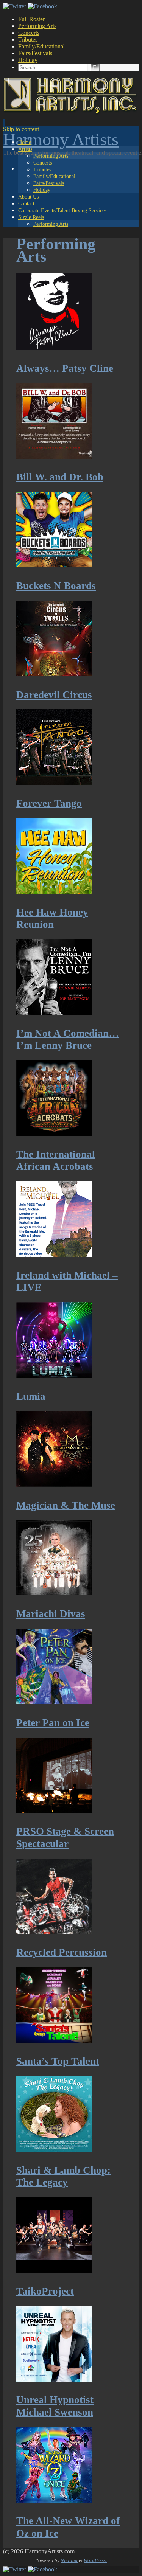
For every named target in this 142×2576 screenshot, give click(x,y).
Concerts (29, 33)
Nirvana (69, 2560)
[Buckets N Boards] (54, 565)
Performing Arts (37, 26)
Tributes (28, 40)
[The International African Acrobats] (54, 1134)
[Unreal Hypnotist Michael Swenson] (54, 2379)
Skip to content (21, 129)
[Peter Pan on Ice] (54, 1702)
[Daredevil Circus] (54, 674)
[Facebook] (42, 6)
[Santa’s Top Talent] (54, 2040)
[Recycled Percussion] (54, 1932)
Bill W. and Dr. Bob (60, 477)
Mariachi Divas (51, 1614)
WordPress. (95, 2560)
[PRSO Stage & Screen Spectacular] (54, 1811)
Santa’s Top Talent (58, 2061)
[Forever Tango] (54, 783)
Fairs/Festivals (35, 53)
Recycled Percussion (62, 1952)
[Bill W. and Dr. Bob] (54, 457)
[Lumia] (54, 1376)
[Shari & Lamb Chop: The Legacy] (54, 2149)
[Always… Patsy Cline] (54, 348)
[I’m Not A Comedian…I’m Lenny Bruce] (54, 1012)
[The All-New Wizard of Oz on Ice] (54, 2500)
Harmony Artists (61, 139)
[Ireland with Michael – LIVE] (54, 1255)
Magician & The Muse (66, 1505)
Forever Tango (49, 803)
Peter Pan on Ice (53, 1723)
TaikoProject (45, 2291)
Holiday (28, 60)
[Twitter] (15, 6)
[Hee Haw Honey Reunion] (54, 891)
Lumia (31, 1396)
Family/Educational (41, 46)
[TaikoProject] (54, 2270)
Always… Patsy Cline (65, 368)
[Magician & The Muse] (54, 1484)
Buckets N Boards (56, 586)
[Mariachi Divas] (54, 1593)
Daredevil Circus (54, 695)
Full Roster (31, 19)
